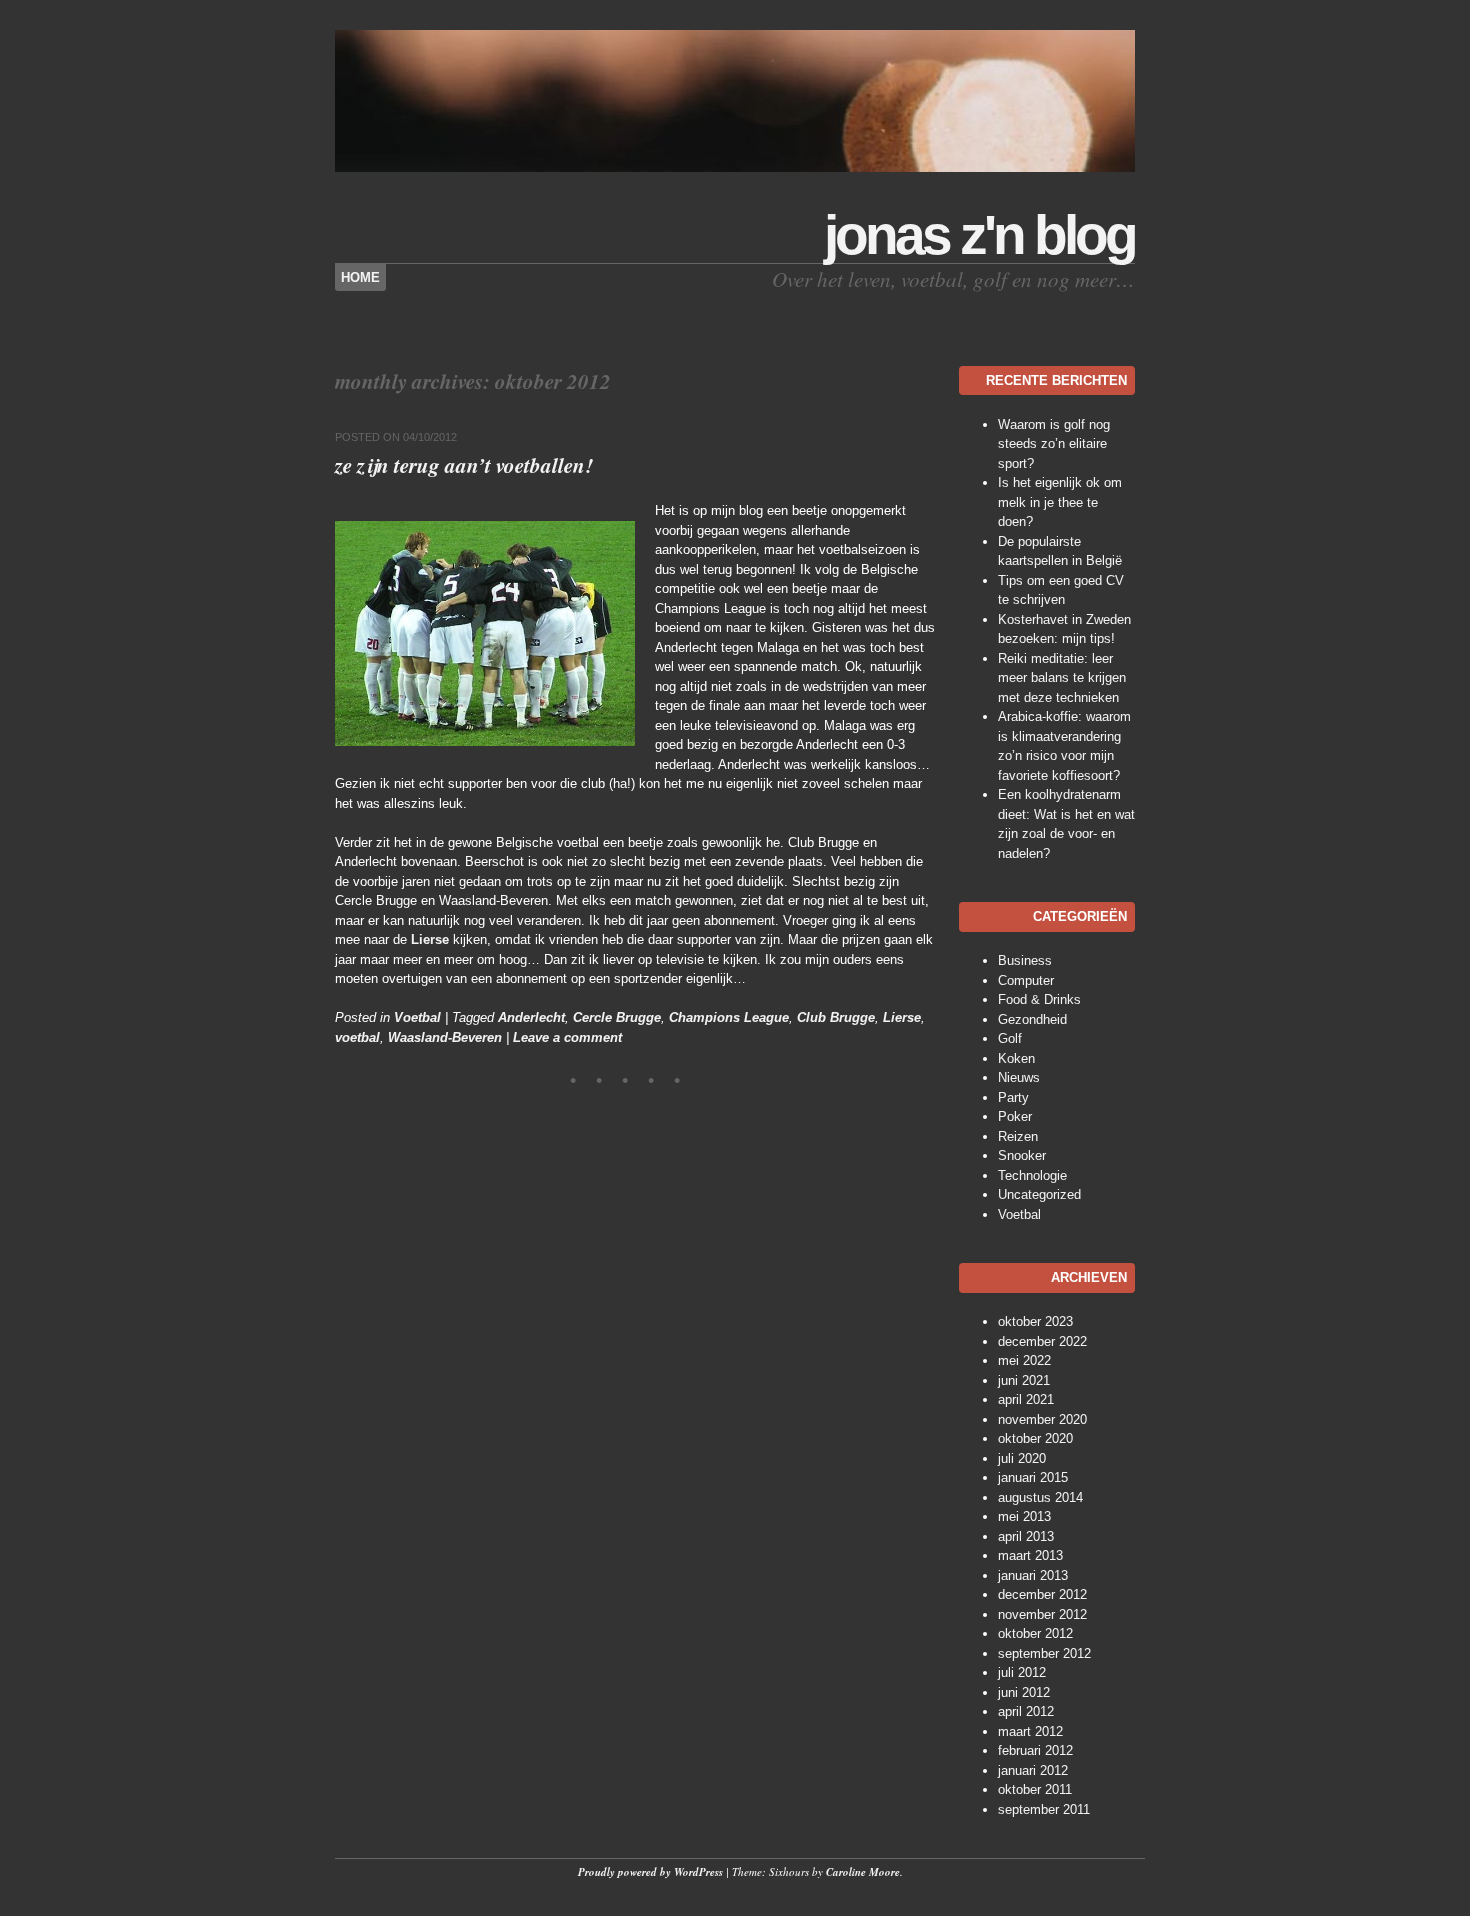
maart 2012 (1030, 1731)
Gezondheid (1032, 1019)
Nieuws (1019, 1077)
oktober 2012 (1035, 1633)
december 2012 (1042, 1594)
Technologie (1032, 1175)
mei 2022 (1024, 1360)
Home (360, 277)
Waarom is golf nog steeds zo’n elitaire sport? (1054, 444)
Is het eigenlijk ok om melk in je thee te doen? (1060, 502)
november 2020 (1042, 1419)
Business (1025, 960)
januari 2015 (1033, 1477)
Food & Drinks (1039, 999)
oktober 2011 (1035, 1789)
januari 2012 (1033, 1770)
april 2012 (1026, 1711)
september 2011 (1044, 1809)
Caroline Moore (863, 1872)
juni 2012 (1024, 1692)
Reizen (1018, 1136)
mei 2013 (1024, 1516)
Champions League (729, 1017)
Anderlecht (531, 1017)
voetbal (357, 1037)
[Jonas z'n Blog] (735, 167)
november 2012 (1042, 1614)
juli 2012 (1022, 1672)
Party (1013, 1097)
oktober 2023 (1035, 1321)
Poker (1015, 1116)
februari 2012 (1035, 1750)
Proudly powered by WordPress (650, 1872)
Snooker (1022, 1155)
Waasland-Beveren (445, 1037)
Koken (1016, 1058)
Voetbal (417, 1017)
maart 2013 (1030, 1555)
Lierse (430, 939)
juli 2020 (1022, 1458)
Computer (1026, 980)
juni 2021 (1024, 1380)
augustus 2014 (1040, 1497)
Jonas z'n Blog (979, 235)
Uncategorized (1039, 1194)
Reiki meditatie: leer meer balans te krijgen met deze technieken (1062, 678)
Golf (1010, 1038)
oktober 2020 (1035, 1438)
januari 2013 (1033, 1575)
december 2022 (1042, 1341)
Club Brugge (836, 1017)
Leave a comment (567, 1037)
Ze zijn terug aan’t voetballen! (464, 465)
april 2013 (1026, 1536)
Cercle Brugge (617, 1017)
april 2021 (1026, 1399)
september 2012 (1044, 1653)
